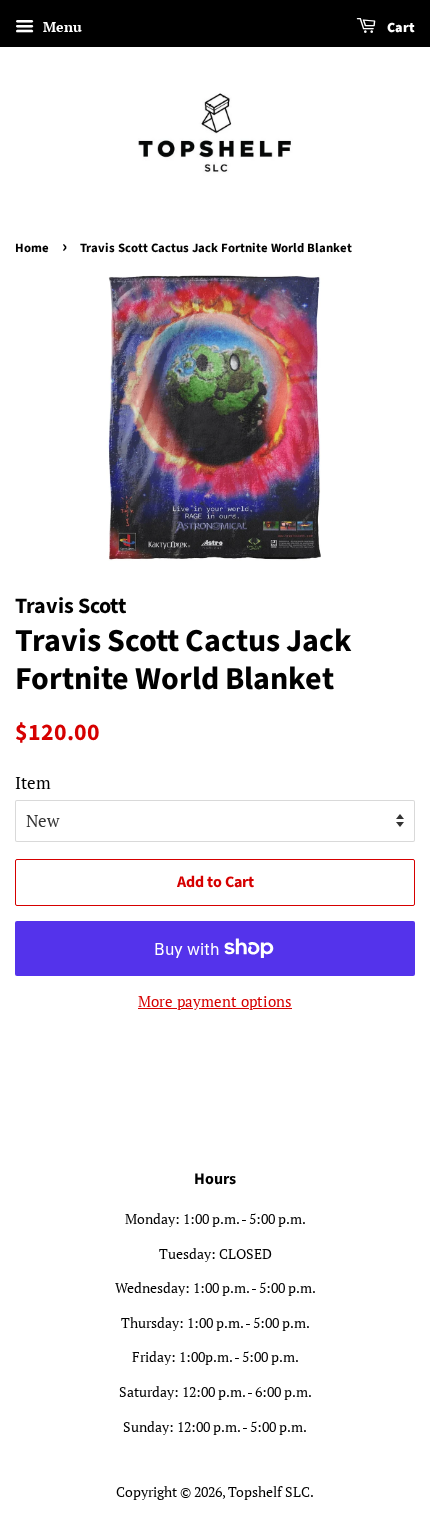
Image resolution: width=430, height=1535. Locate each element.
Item (33, 782)
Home (32, 248)
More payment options (215, 1001)
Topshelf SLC (269, 1491)
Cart (399, 28)
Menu (60, 26)
